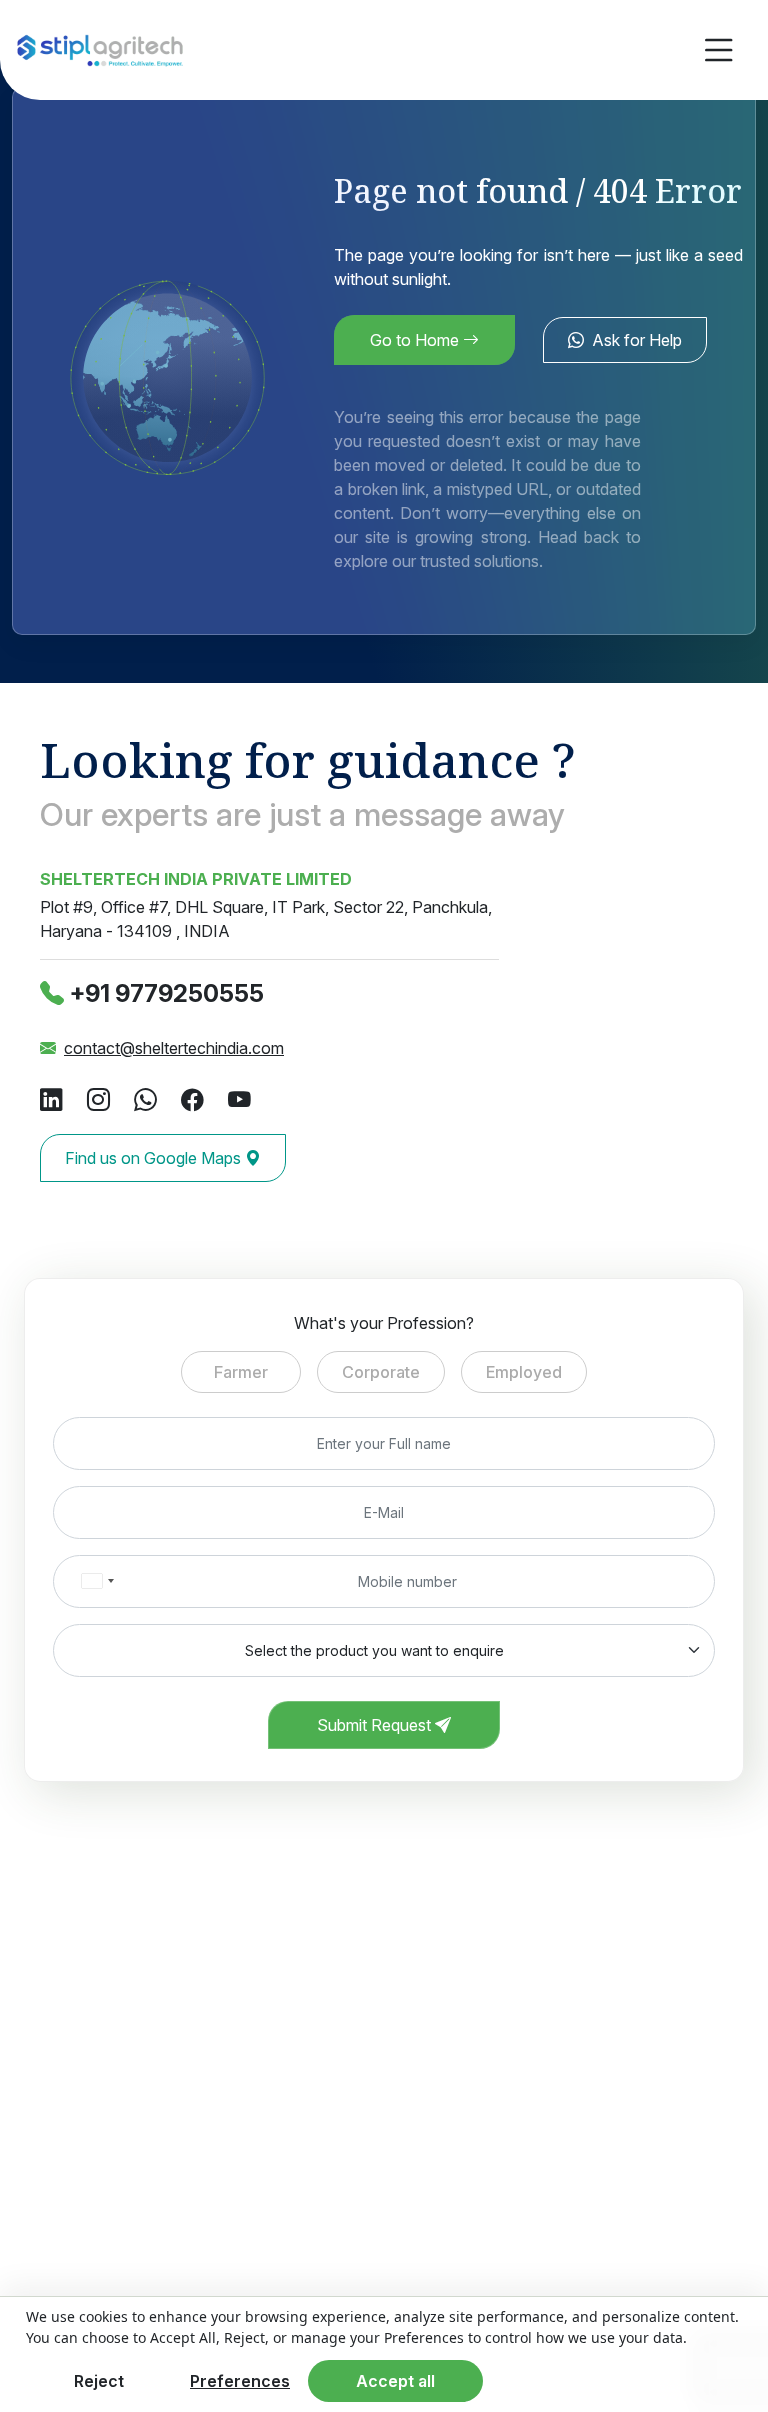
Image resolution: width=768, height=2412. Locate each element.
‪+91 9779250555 (167, 993)
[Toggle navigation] (719, 50)
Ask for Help (637, 340)
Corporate (381, 1372)
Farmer (241, 1372)
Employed (524, 1372)
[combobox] (97, 1581)
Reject (99, 2381)
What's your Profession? (384, 1323)
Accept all (395, 2381)
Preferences (240, 2381)
